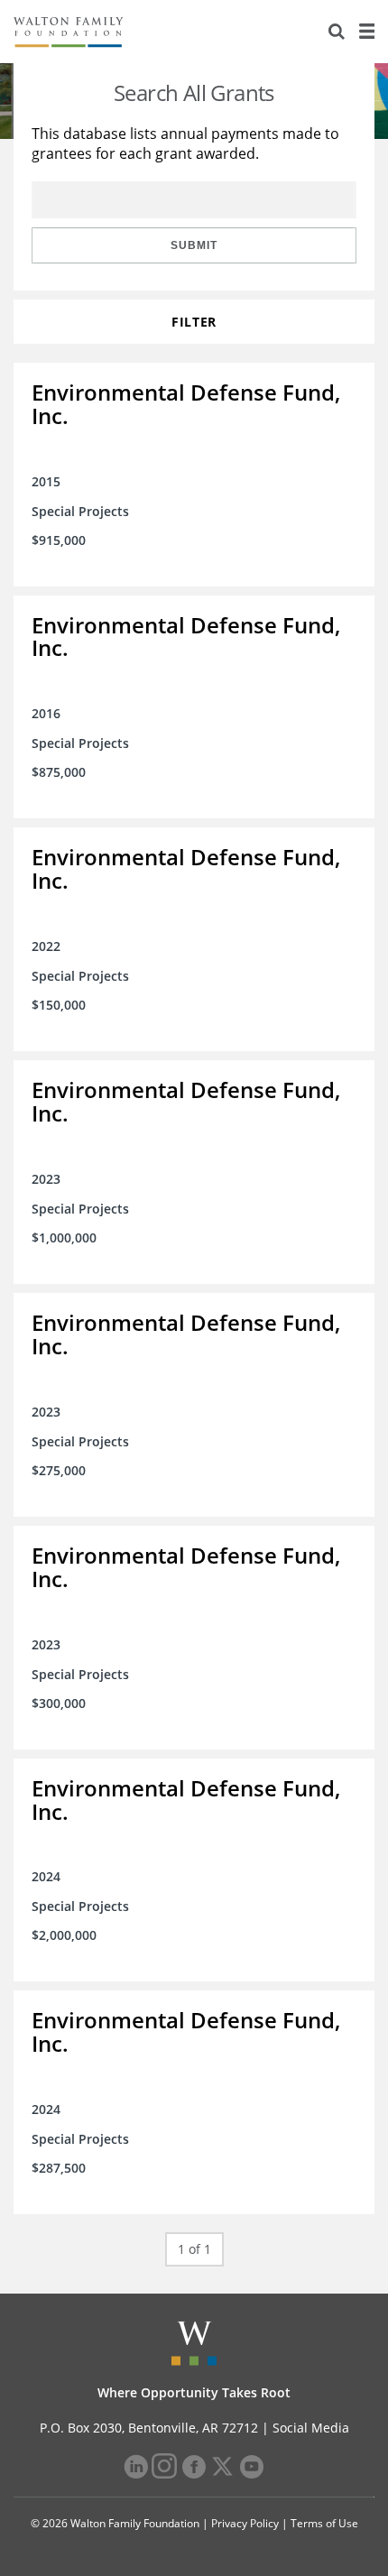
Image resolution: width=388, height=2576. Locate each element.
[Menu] (366, 32)
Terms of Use (324, 2523)
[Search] (337, 32)
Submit (194, 245)
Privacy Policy (245, 2523)
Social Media (311, 2428)
